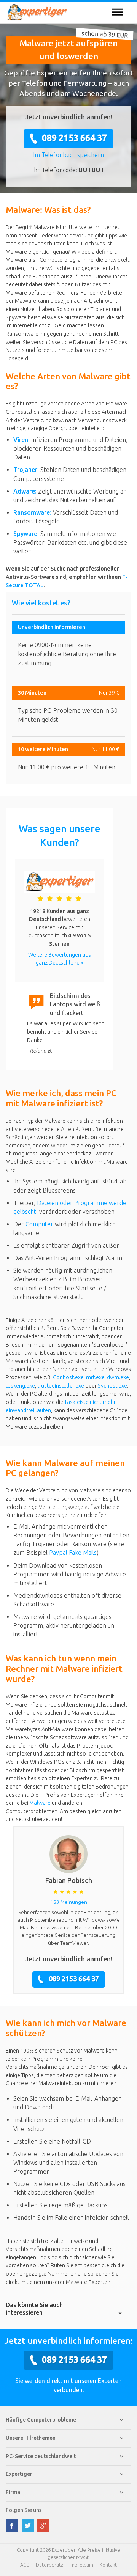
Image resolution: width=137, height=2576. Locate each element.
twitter (28, 2526)
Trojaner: (26, 470)
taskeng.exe (20, 1386)
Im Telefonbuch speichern (68, 155)
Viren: (22, 440)
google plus (43, 2526)
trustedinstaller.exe (61, 1386)
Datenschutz (49, 2565)
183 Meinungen (69, 1902)
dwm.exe (118, 1377)
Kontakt (108, 2565)
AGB (25, 2565)
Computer (39, 1224)
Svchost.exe (112, 1386)
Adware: (25, 491)
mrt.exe (95, 1377)
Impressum (81, 2565)
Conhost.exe (68, 1377)
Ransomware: (32, 512)
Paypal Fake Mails (73, 1553)
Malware (40, 1803)
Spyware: (26, 534)
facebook (12, 2526)
